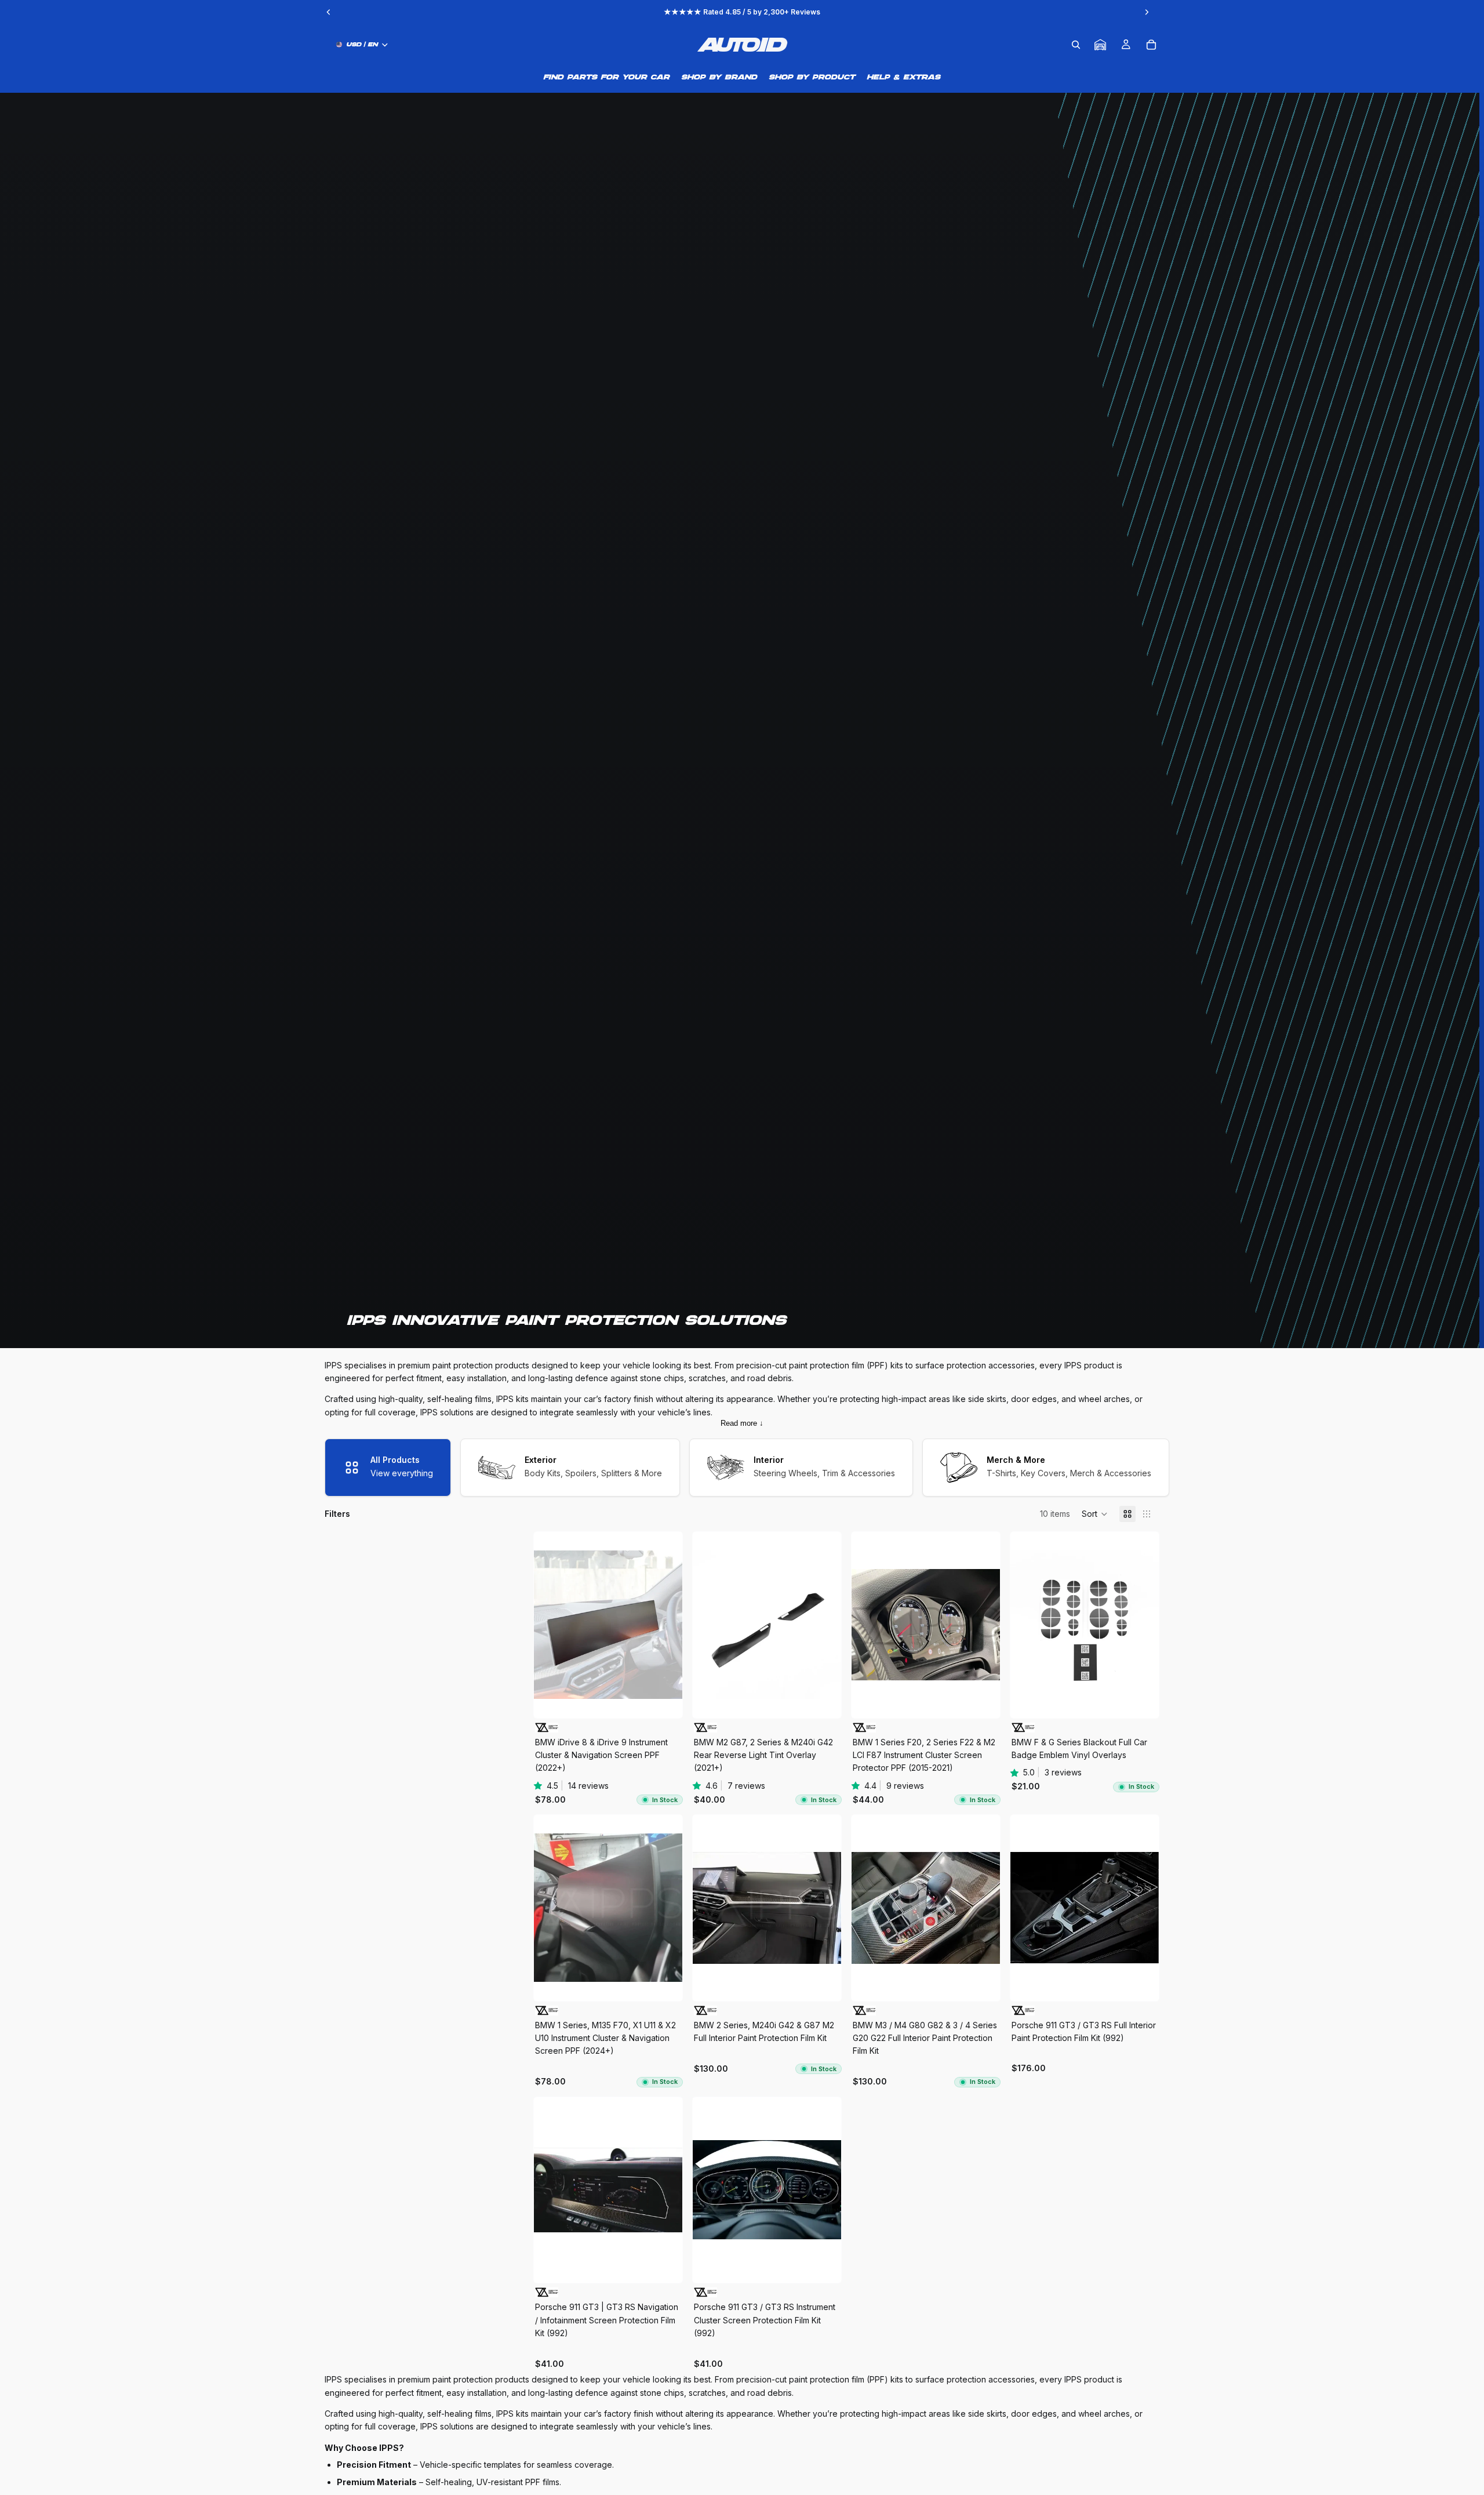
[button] (1095, 1514)
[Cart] (1151, 45)
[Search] (1076, 45)
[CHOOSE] (664, 1700)
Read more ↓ (742, 1423)
